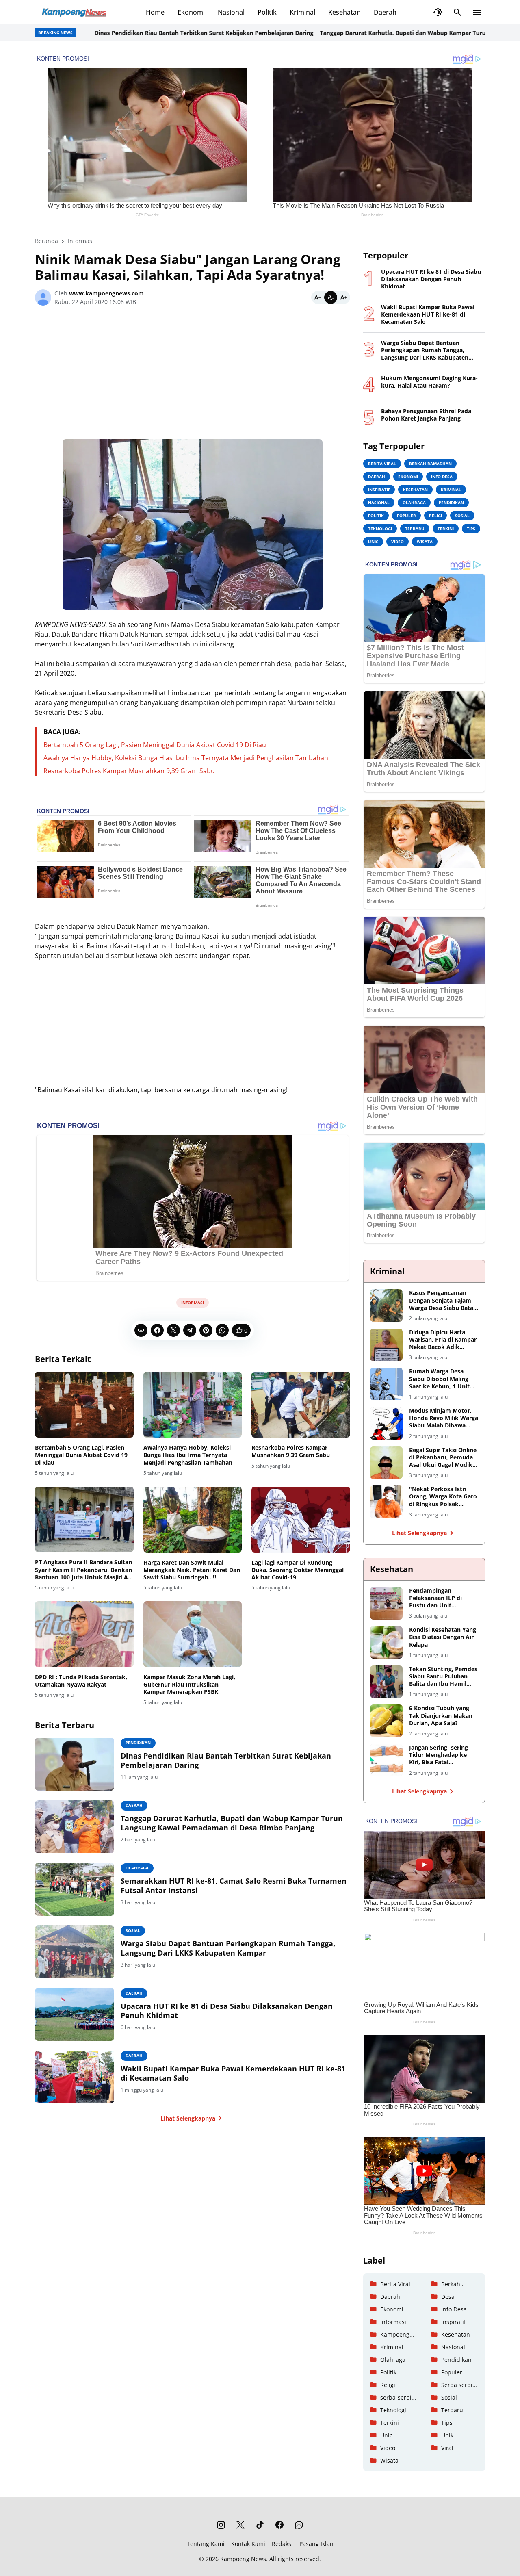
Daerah (385, 12)
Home (155, 12)
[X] (173, 1330)
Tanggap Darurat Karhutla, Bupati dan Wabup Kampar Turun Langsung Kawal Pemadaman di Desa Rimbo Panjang (232, 1823)
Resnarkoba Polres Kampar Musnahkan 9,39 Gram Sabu (129, 771)
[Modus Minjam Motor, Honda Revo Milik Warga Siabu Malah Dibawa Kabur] (386, 1423)
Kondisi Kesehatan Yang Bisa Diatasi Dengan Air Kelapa (443, 1637)
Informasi (193, 1303)
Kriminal (302, 12)
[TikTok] (260, 2525)
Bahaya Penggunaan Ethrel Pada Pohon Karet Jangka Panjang (426, 415)
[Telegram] (190, 1330)
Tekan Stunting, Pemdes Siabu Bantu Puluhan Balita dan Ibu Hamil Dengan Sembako (443, 1677)
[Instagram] (221, 2525)
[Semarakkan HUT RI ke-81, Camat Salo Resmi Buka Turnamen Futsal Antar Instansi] (75, 1889)
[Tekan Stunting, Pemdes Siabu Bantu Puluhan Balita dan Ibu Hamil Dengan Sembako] (386, 1682)
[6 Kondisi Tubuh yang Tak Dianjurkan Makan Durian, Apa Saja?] (386, 1721)
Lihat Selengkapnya (188, 2118)
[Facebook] (157, 1330)
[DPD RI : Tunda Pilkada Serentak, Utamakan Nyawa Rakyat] (84, 1634)
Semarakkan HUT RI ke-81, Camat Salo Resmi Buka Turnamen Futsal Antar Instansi (234, 1886)
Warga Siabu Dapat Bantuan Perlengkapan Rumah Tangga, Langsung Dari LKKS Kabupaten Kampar (228, 1948)
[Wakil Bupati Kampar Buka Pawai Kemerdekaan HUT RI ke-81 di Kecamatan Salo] (75, 2077)
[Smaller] (318, 297)
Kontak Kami (248, 2544)
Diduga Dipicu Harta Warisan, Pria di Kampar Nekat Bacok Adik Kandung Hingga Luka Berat (443, 1340)
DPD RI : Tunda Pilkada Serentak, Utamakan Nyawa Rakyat (81, 1681)
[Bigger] (344, 297)
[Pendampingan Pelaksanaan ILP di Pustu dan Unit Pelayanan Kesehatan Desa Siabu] (386, 1603)
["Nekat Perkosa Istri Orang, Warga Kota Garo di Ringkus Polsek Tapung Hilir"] (386, 1502)
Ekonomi (191, 12)
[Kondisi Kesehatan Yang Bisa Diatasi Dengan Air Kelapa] (386, 1642)
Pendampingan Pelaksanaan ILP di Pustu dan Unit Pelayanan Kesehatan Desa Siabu (439, 1598)
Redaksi (282, 2544)
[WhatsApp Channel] (299, 2525)
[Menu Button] (477, 12)
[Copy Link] (141, 1330)
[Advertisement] (193, 376)
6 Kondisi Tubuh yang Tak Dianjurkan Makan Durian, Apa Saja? (441, 1715)
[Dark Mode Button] (438, 12)
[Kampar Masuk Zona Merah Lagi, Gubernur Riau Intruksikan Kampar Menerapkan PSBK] (193, 1634)
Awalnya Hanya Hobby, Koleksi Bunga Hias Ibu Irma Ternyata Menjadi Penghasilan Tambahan (186, 758)
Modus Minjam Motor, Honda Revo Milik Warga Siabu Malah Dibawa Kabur (444, 1418)
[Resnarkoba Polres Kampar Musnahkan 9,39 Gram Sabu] (301, 1405)
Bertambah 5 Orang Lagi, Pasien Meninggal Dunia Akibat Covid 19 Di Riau (155, 745)
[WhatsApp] (222, 1330)
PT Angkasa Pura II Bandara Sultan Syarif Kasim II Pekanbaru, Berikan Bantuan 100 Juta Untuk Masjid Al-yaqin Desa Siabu (83, 1570)
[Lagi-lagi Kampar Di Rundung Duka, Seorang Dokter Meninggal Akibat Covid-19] (301, 1520)
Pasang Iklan (316, 2544)
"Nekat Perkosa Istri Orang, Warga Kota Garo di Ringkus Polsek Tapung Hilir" (443, 1497)
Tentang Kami (206, 2544)
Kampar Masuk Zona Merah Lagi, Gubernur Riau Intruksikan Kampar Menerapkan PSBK (189, 1685)
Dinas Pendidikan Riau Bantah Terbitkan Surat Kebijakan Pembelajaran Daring (157, 33)
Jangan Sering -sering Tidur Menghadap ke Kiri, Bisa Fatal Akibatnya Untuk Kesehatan (439, 1755)
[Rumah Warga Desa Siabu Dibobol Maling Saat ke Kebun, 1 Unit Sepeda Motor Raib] (386, 1384)
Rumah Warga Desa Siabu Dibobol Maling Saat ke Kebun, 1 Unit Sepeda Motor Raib (439, 1379)
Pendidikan (138, 1743)
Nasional (231, 12)
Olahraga (137, 1868)
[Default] (331, 297)
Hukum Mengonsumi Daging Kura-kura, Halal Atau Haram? (429, 382)
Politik (267, 12)
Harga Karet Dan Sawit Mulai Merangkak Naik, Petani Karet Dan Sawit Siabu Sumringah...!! (192, 1570)
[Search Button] (457, 12)
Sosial (133, 1930)
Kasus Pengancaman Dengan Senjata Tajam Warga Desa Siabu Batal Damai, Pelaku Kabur (442, 1300)
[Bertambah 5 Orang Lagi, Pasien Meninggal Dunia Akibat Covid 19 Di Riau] (84, 1405)
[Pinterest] (206, 1330)
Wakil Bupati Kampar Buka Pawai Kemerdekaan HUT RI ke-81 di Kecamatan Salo (233, 2073)
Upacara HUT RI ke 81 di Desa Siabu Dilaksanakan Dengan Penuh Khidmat (227, 2011)
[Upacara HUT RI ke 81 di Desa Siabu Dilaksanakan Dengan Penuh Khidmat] (75, 2014)
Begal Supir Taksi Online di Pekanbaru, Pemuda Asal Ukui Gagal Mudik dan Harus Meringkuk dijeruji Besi (443, 1458)
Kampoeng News (243, 2559)
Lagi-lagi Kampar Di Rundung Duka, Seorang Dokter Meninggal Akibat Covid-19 (298, 1570)
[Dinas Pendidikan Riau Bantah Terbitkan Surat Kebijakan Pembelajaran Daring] (75, 1764)
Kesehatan (344, 12)
